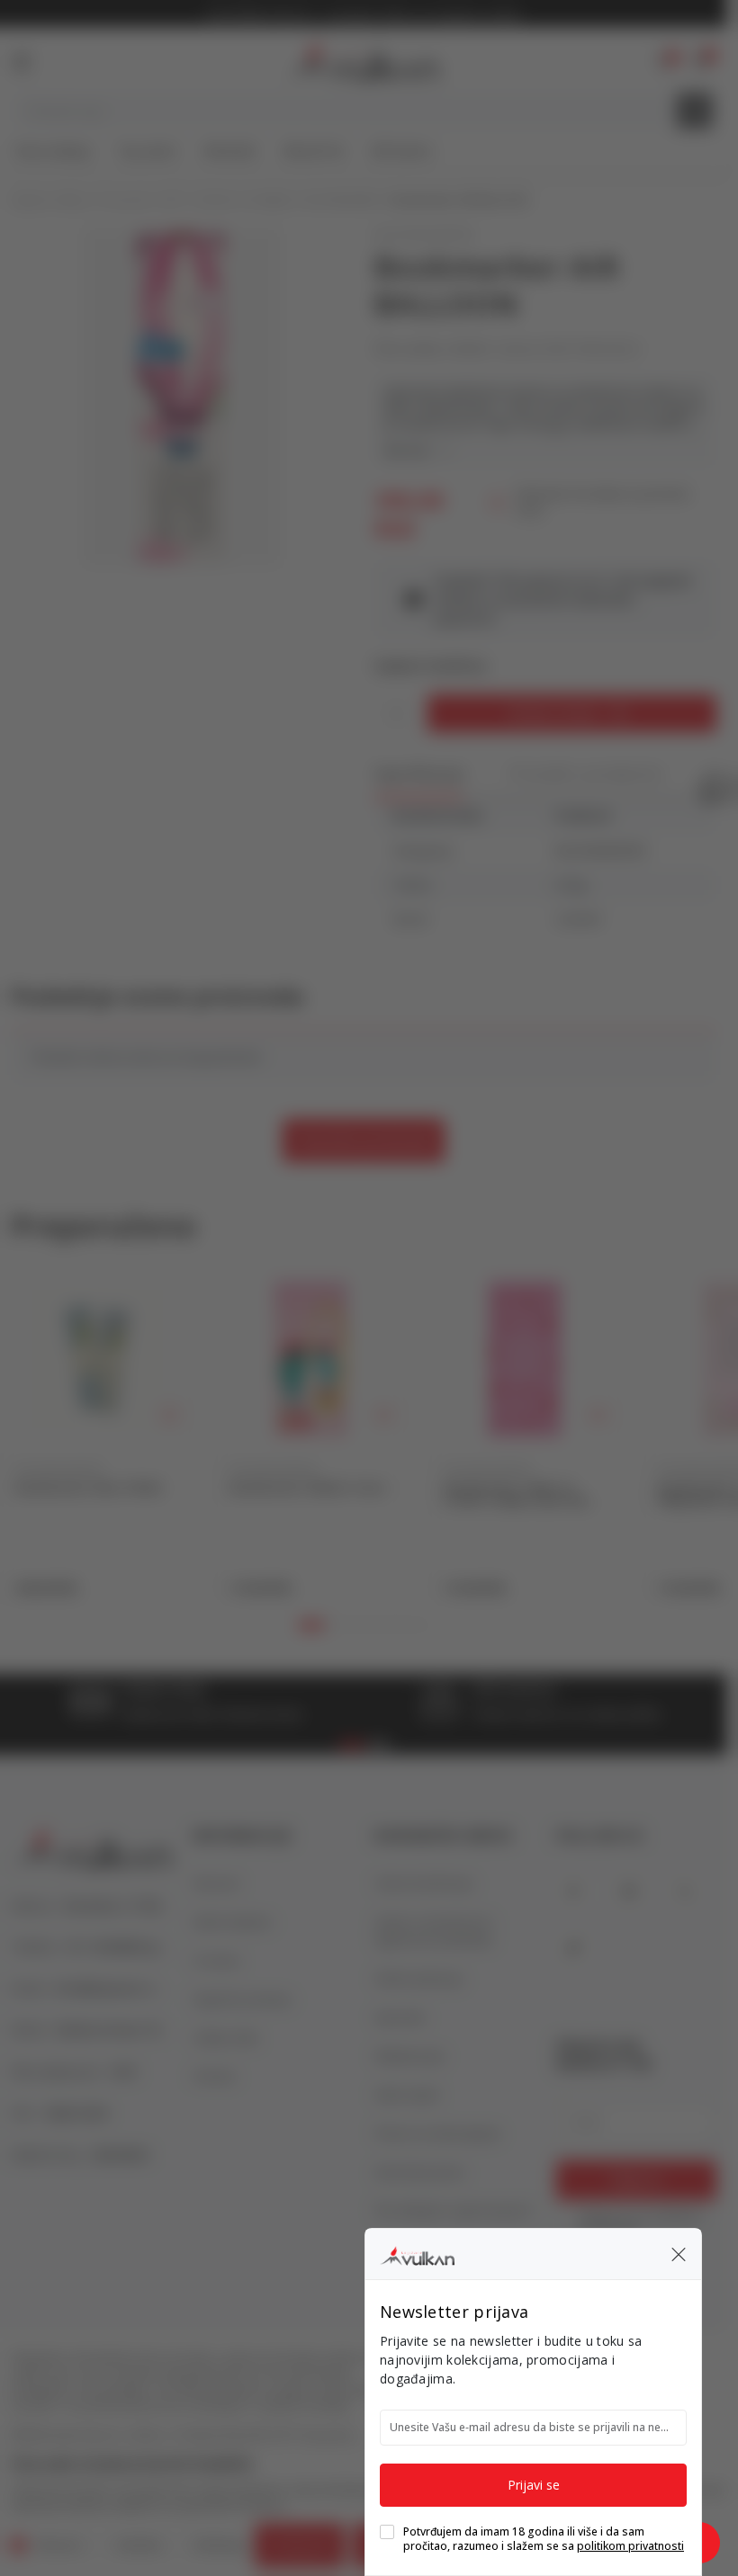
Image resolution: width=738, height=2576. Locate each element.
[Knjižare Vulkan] (417, 2253)
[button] (679, 2254)
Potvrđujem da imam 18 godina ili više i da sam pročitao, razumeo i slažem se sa (544, 2539)
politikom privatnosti (630, 2546)
